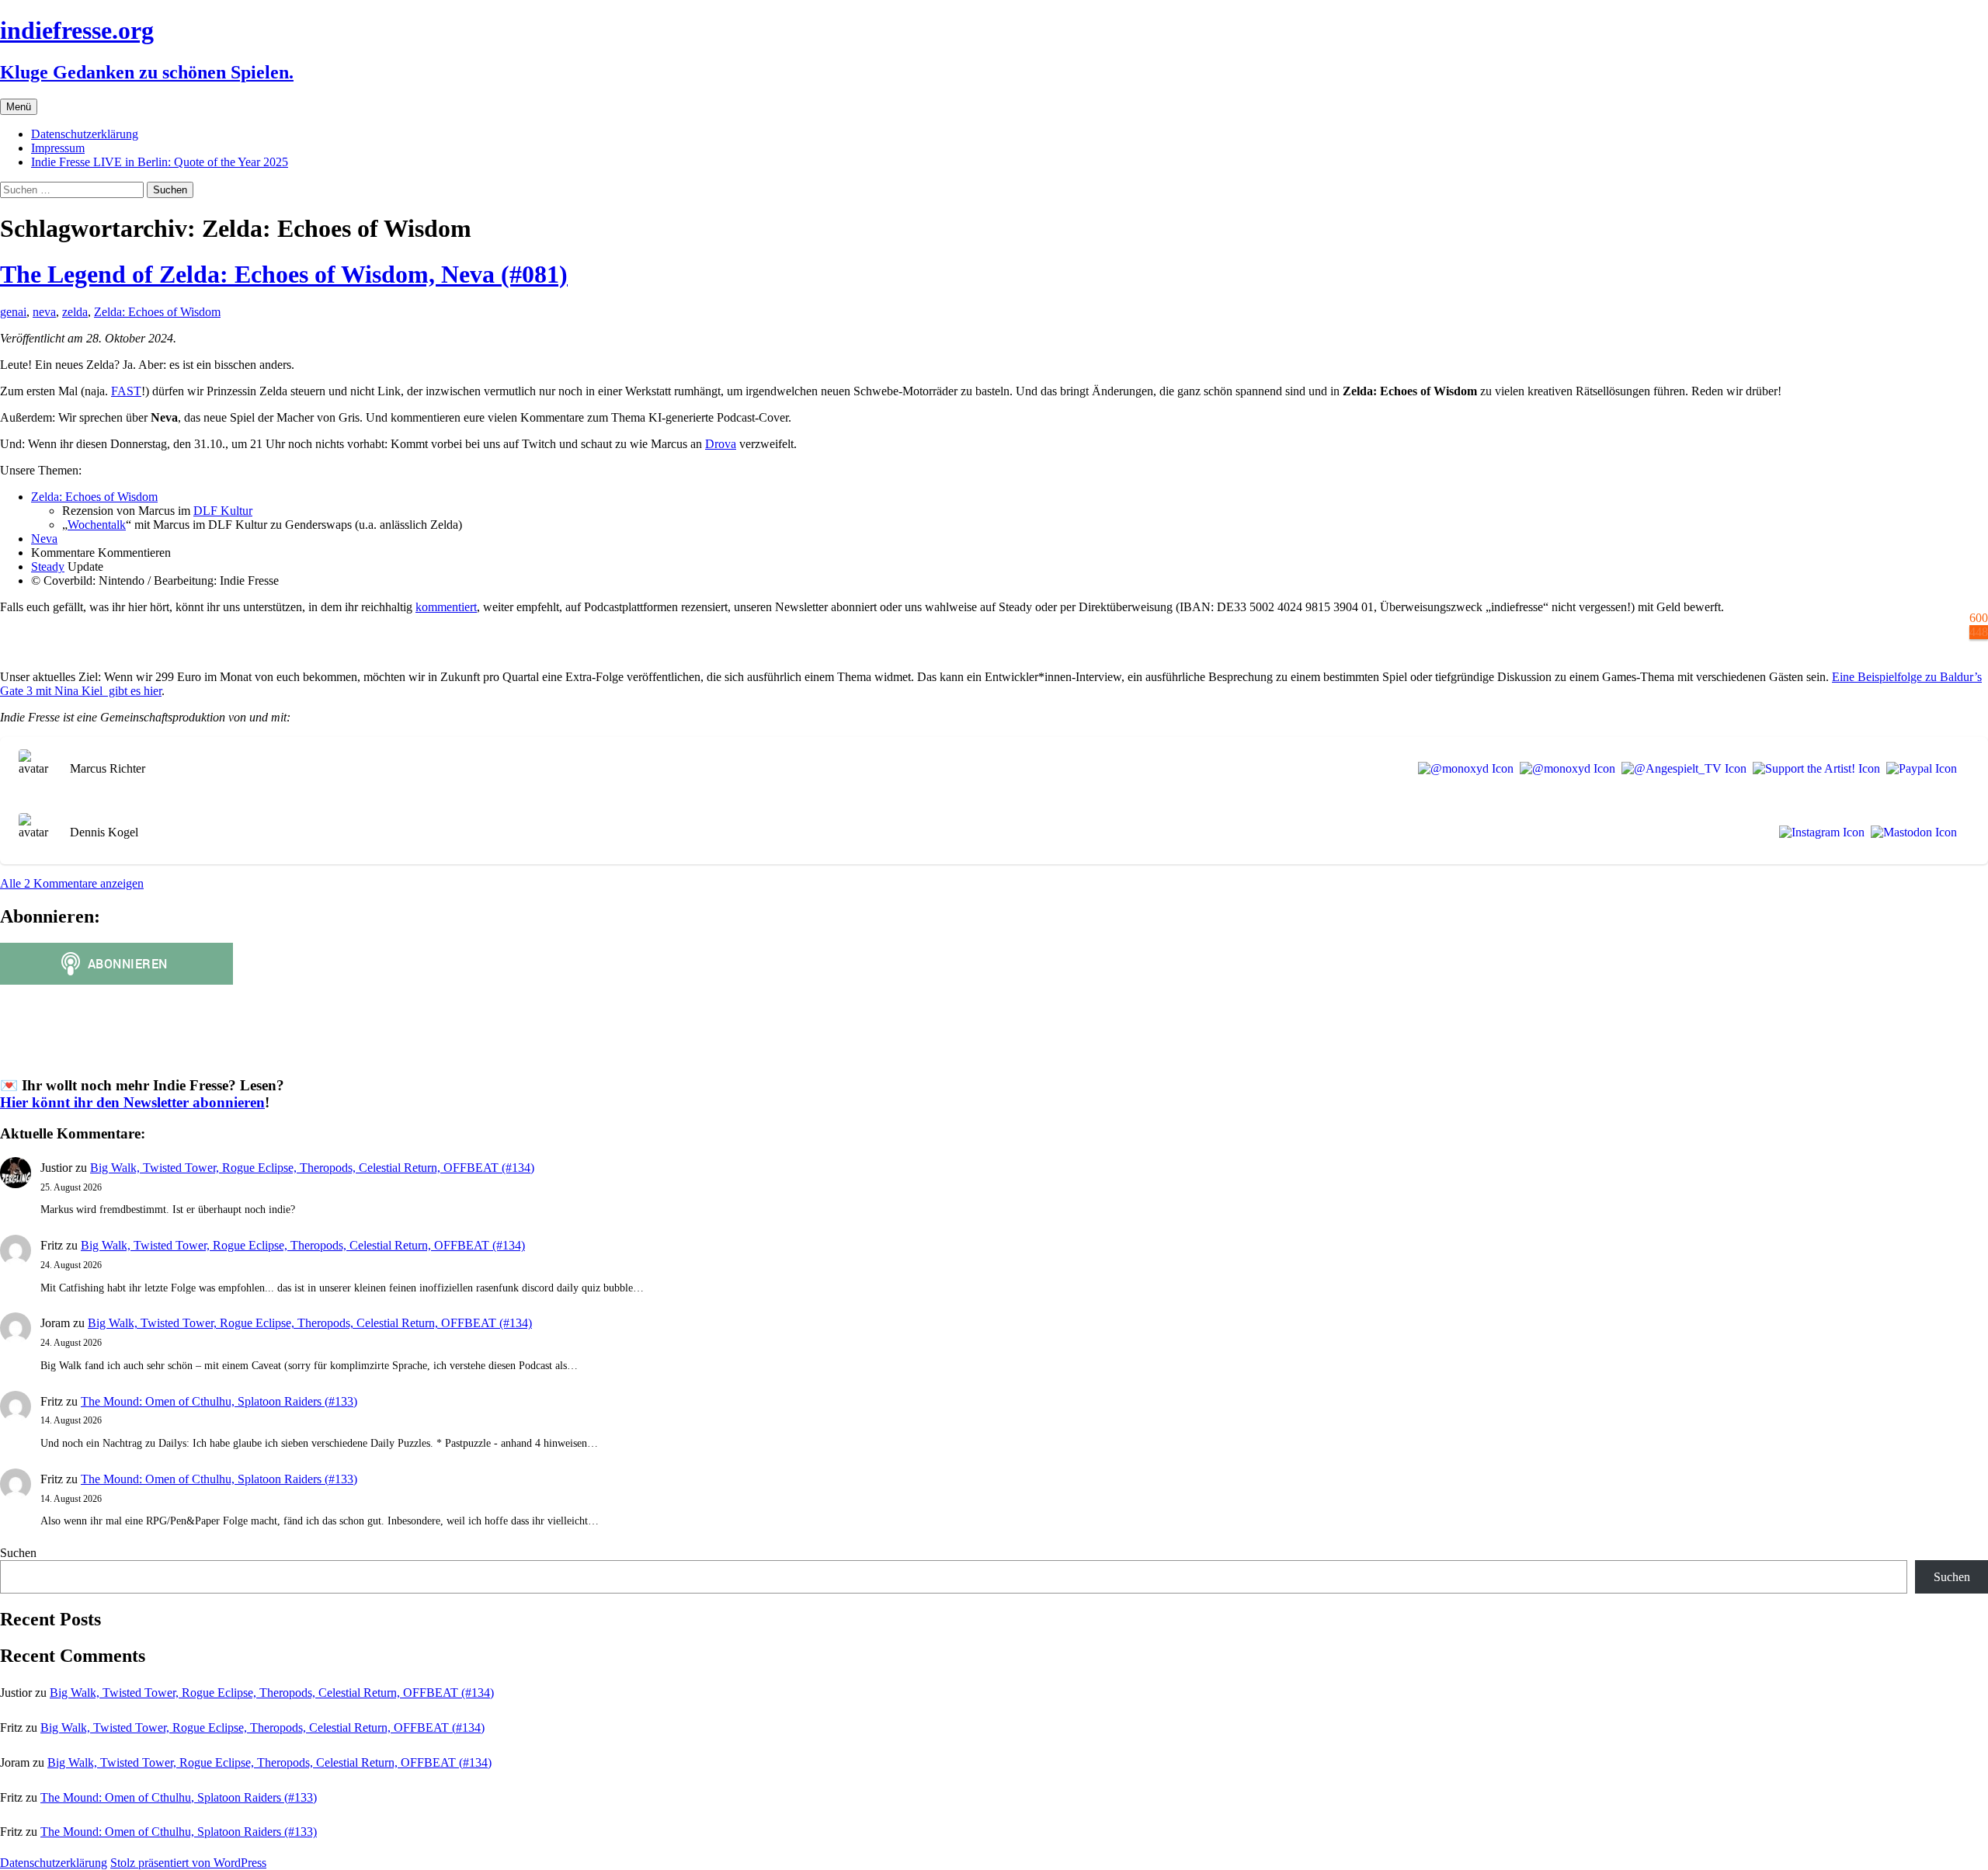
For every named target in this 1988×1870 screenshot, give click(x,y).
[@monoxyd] (1463, 769)
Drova (721, 444)
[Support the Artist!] (1813, 769)
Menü (19, 107)
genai (13, 312)
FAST (126, 391)
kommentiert (446, 607)
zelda (75, 312)
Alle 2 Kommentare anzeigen (72, 883)
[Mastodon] (1911, 832)
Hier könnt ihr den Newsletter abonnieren (132, 1102)
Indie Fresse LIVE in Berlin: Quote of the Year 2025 (160, 162)
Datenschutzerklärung (85, 134)
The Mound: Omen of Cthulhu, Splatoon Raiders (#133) (219, 1401)
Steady (48, 567)
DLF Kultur (223, 511)
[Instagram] (1819, 832)
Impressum (58, 148)
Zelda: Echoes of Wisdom (157, 312)
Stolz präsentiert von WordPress (188, 1863)
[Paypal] (1918, 769)
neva (44, 312)
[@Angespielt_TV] (1681, 769)
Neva (44, 539)
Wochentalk (97, 525)
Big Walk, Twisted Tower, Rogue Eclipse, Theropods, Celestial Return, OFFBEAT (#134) (312, 1168)
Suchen (18, 1553)
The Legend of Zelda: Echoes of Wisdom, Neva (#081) (284, 274)
